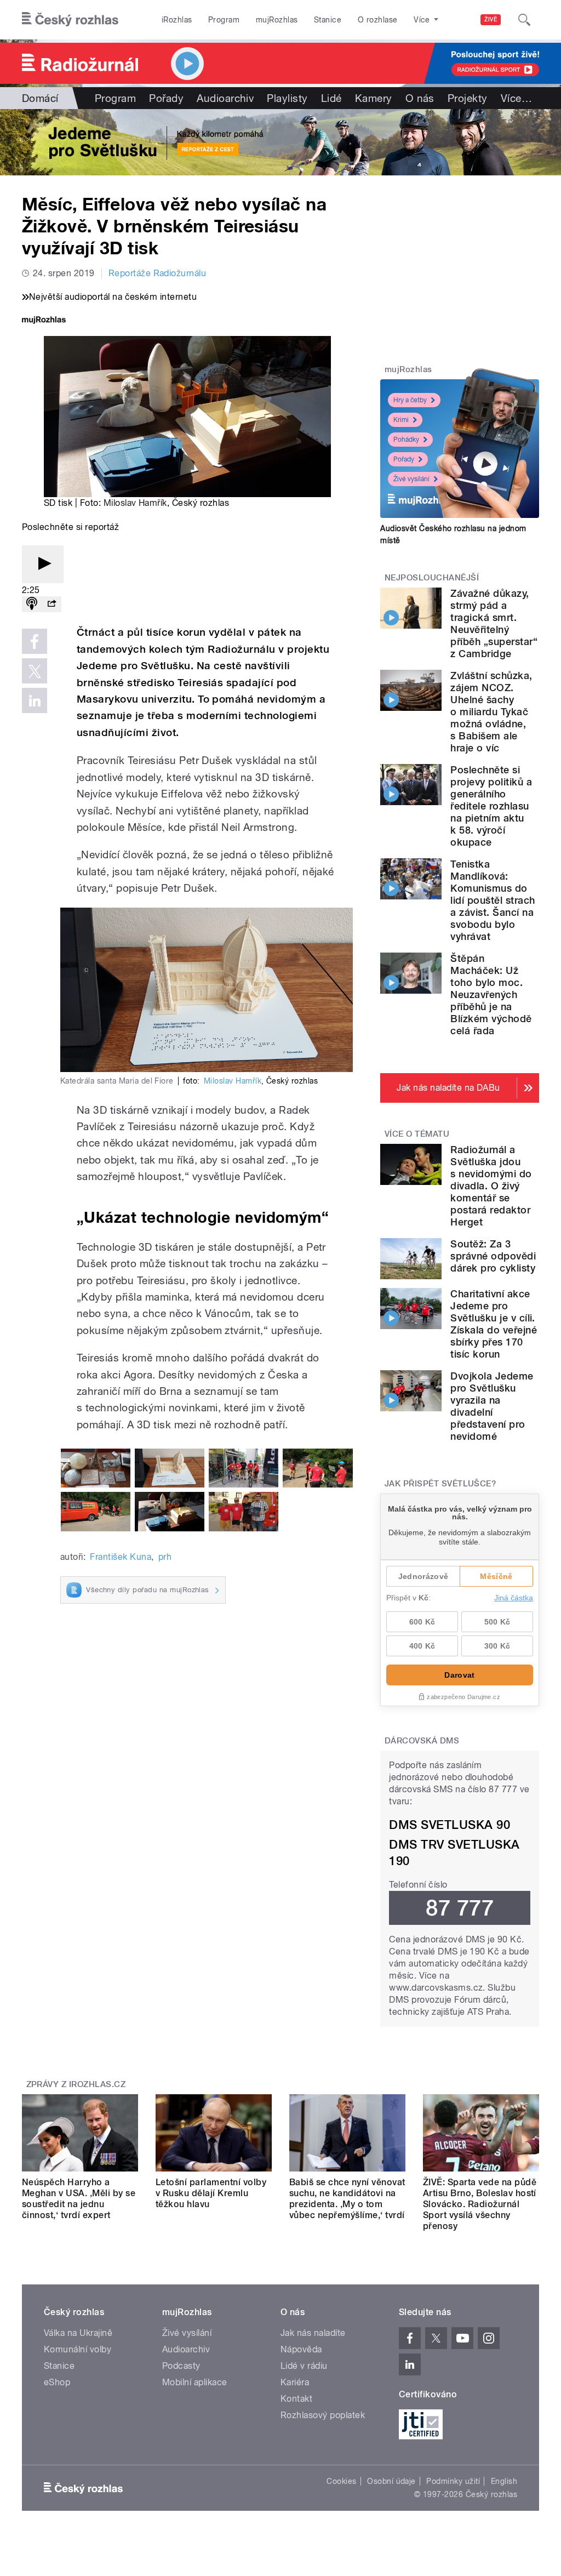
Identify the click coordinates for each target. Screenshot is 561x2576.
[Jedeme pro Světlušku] (280, 142)
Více (516, 98)
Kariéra (295, 2382)
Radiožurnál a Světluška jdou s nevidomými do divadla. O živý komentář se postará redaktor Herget (491, 1186)
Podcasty (181, 2366)
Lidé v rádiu (304, 2366)
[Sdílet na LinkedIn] (35, 700)
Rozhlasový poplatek (323, 2415)
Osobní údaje (391, 2481)
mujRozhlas (277, 20)
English (504, 2481)
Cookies (341, 2481)
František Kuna (121, 1557)
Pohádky (406, 440)
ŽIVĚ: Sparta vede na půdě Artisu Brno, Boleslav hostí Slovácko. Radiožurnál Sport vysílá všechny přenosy (480, 2204)
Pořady (166, 98)
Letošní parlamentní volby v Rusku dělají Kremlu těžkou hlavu (211, 2193)
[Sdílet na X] (35, 671)
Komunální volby (78, 2349)
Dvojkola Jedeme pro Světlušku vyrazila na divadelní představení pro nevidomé (492, 1406)
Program (224, 20)
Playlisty (287, 98)
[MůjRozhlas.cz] (44, 321)
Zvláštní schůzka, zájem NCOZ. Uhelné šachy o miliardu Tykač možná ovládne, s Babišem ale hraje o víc (491, 712)
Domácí (40, 98)
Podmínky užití (453, 2481)
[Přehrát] (43, 564)
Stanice (328, 20)
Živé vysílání (411, 479)
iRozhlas (177, 20)
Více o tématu (417, 1134)
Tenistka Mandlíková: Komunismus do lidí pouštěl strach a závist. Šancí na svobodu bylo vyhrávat (493, 900)
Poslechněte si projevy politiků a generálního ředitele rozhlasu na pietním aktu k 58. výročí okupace (491, 806)
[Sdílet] (51, 604)
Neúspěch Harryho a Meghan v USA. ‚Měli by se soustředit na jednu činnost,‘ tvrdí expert (79, 2199)
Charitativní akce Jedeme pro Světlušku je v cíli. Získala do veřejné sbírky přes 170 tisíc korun (494, 1324)
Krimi (401, 420)
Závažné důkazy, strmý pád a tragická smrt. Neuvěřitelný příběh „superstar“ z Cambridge (494, 623)
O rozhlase (378, 20)
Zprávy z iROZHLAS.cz (76, 2084)
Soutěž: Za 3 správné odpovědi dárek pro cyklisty (493, 1256)
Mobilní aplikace (195, 2382)
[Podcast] (32, 604)
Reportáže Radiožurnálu (158, 273)
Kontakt (296, 2399)
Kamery (374, 98)
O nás (420, 98)
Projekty (468, 98)
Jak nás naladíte (313, 2333)
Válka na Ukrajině (78, 2333)
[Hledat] (524, 20)
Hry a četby (410, 400)
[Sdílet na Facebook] (35, 641)
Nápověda (301, 2349)
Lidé (331, 98)
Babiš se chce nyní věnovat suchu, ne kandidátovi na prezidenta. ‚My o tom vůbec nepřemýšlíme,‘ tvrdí (347, 2199)
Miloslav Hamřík (135, 503)
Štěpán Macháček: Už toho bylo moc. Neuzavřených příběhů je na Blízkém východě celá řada (491, 995)
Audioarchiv (225, 98)
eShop (57, 2382)
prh (165, 1557)
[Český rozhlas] (70, 20)
